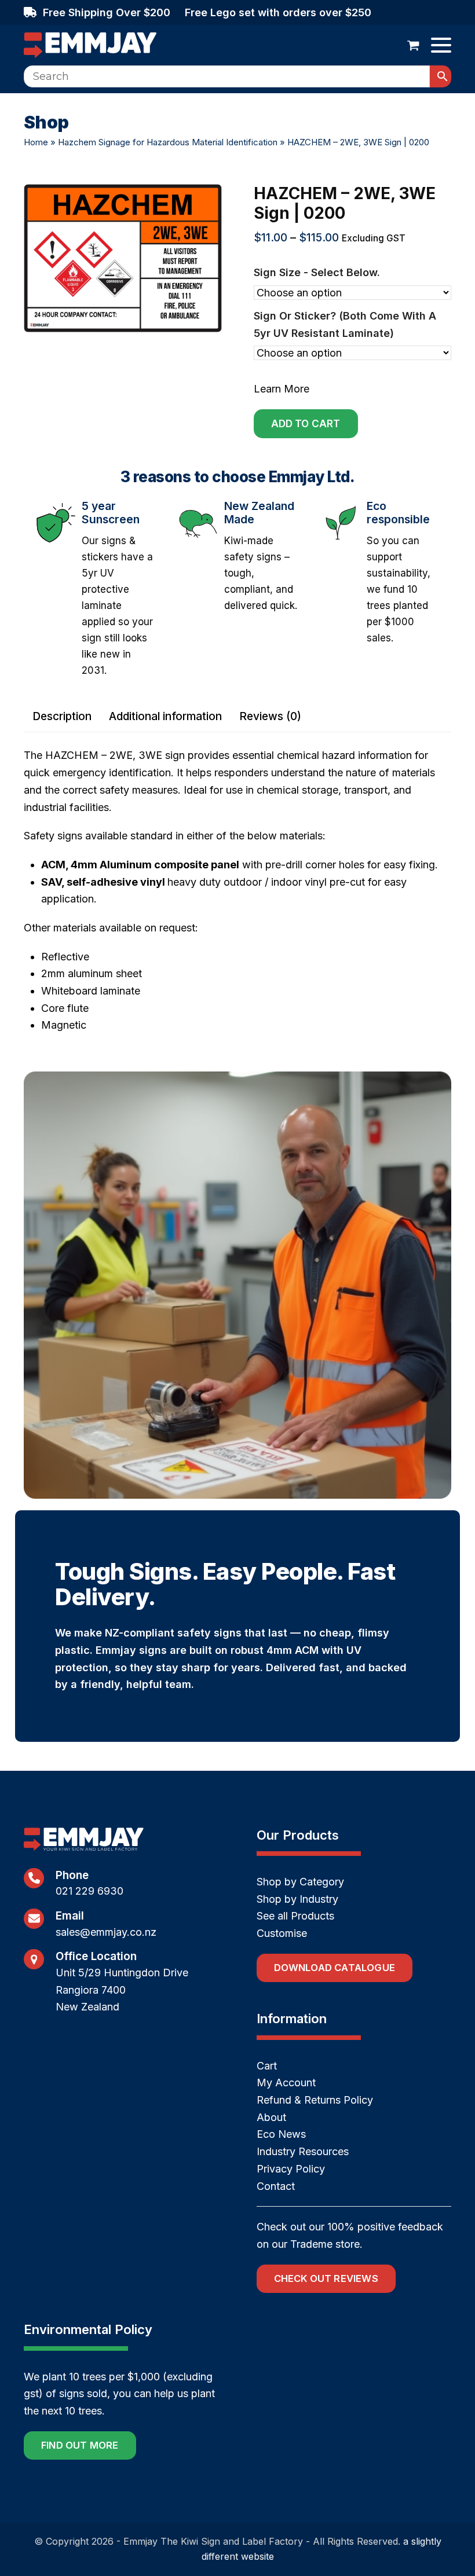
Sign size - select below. (317, 272)
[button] (413, 45)
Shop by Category (300, 1882)
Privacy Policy (291, 2169)
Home (36, 142)
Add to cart (306, 424)
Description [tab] (62, 716)
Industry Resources (303, 2151)
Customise (282, 1933)
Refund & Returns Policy (315, 2100)
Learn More (282, 389)
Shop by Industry (297, 1899)
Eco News (281, 2134)
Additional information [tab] (165, 716)
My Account (286, 2083)
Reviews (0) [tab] (270, 716)
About (271, 2117)
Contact (276, 2186)
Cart (267, 2066)
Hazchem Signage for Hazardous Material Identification (168, 142)
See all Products (295, 1916)
